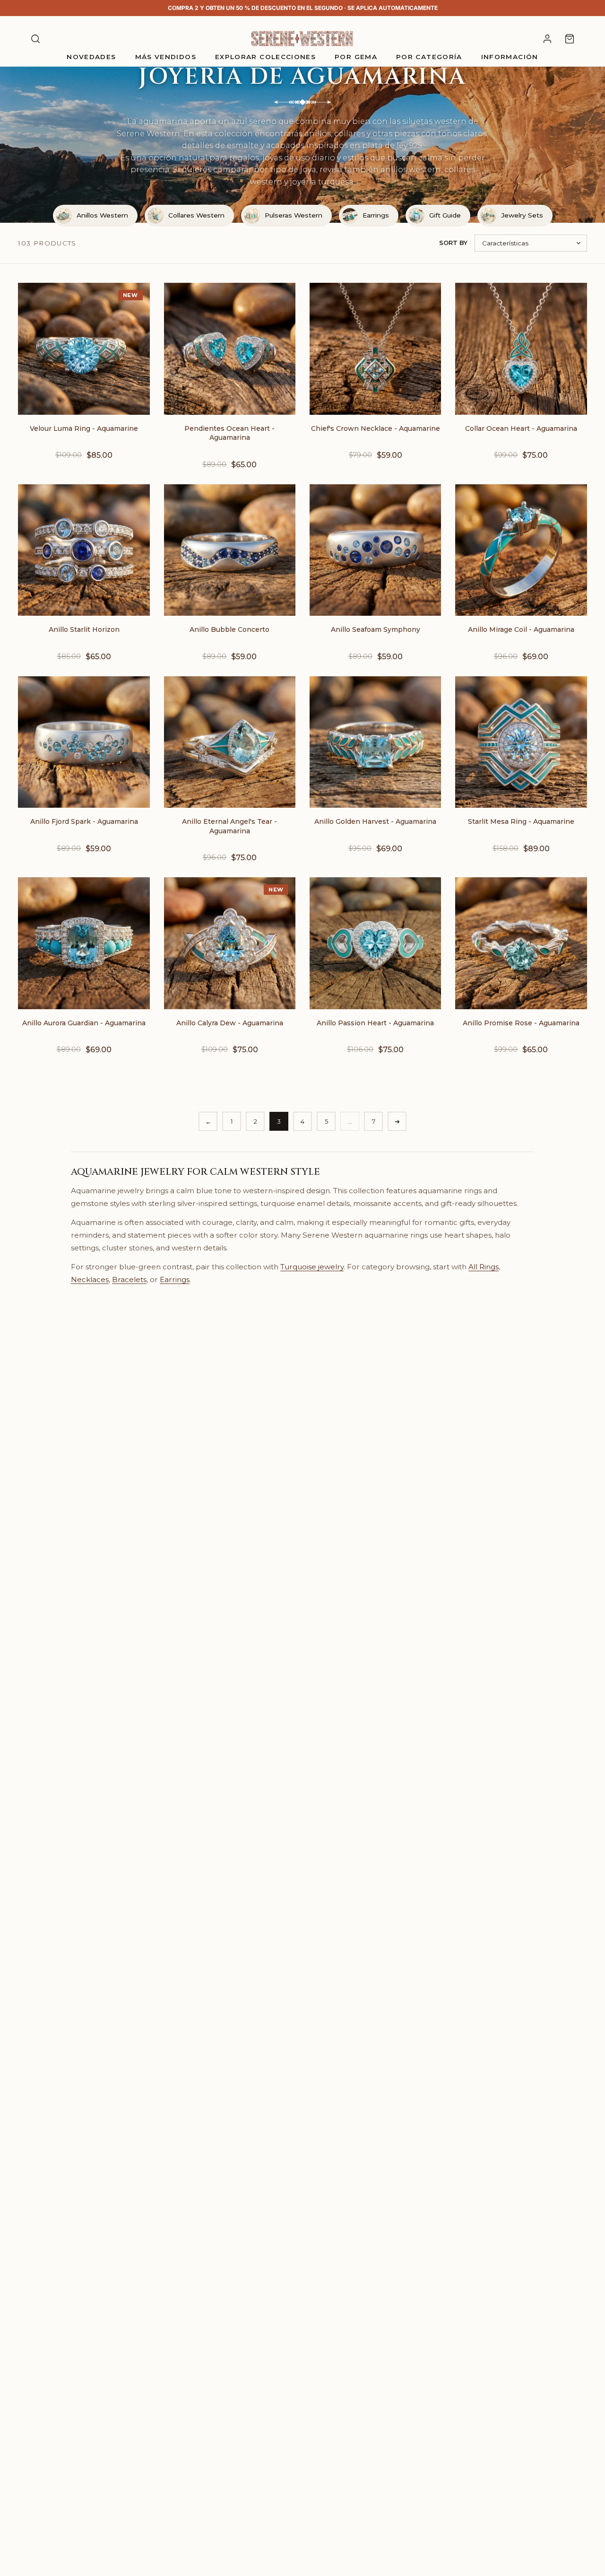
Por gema (356, 57)
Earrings (175, 1279)
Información (510, 57)
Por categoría (429, 57)
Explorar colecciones (265, 57)
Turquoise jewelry (312, 1267)
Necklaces (90, 1279)
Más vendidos (166, 57)
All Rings (484, 1267)
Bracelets (129, 1279)
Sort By (453, 243)
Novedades (91, 57)
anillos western (411, 170)
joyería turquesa (322, 182)
